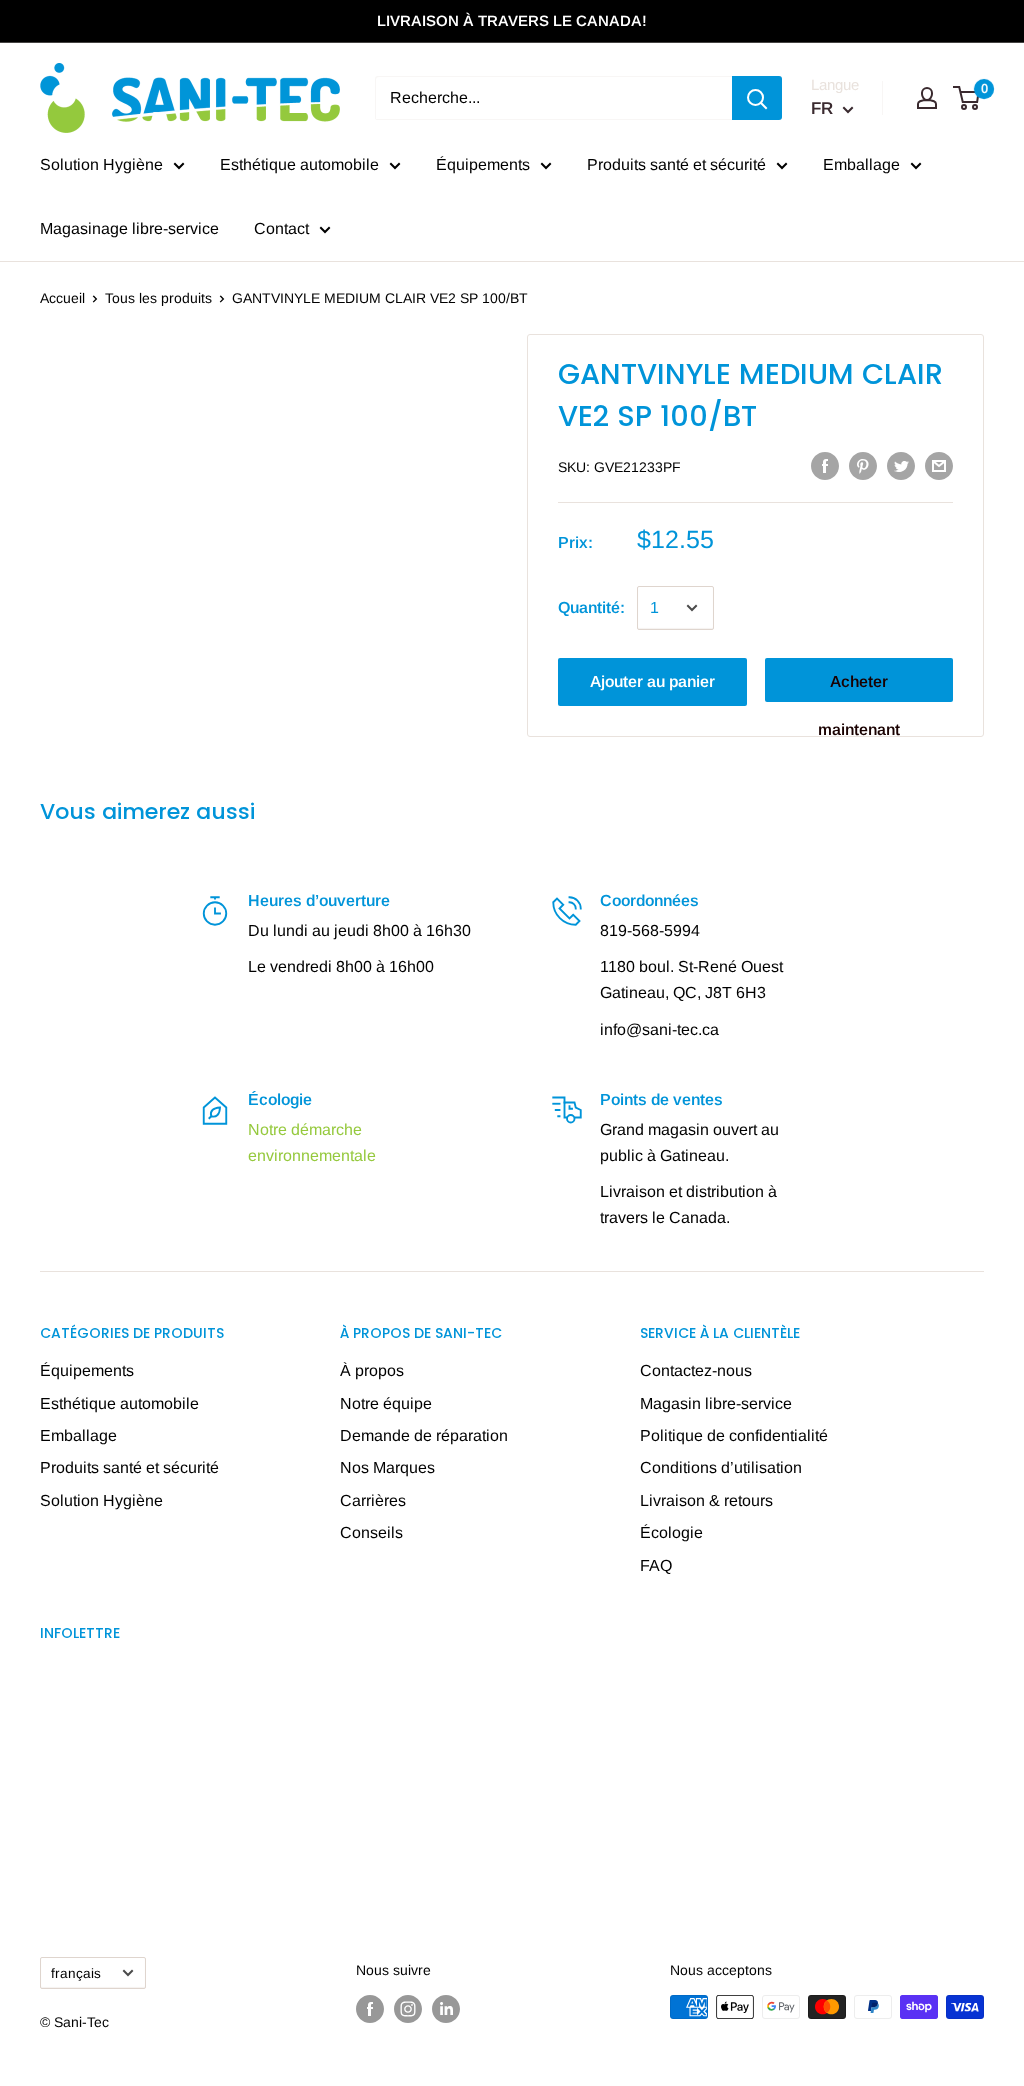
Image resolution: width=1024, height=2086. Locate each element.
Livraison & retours (706, 1500)
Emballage (861, 164)
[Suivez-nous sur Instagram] (408, 2009)
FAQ (656, 1565)
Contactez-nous (696, 1370)
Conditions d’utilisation (721, 1467)
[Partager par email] (939, 465)
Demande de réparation (424, 1435)
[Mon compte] (927, 98)
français (76, 1973)
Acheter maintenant (859, 687)
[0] (967, 98)
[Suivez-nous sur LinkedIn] (446, 2009)
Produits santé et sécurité (676, 164)
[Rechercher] (757, 98)
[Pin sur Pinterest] (863, 465)
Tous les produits (158, 298)
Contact (281, 228)
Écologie (671, 1532)
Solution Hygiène (101, 164)
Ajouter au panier (652, 681)
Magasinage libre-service (129, 228)
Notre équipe (386, 1403)
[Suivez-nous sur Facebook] (370, 2009)
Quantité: (591, 607)
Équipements (483, 164)
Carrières (373, 1500)
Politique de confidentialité (734, 1435)
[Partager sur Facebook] (825, 465)
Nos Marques (387, 1467)
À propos (372, 1370)
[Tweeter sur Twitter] (901, 465)
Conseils (371, 1532)
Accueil (62, 298)
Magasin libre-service (716, 1403)
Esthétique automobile (299, 164)
